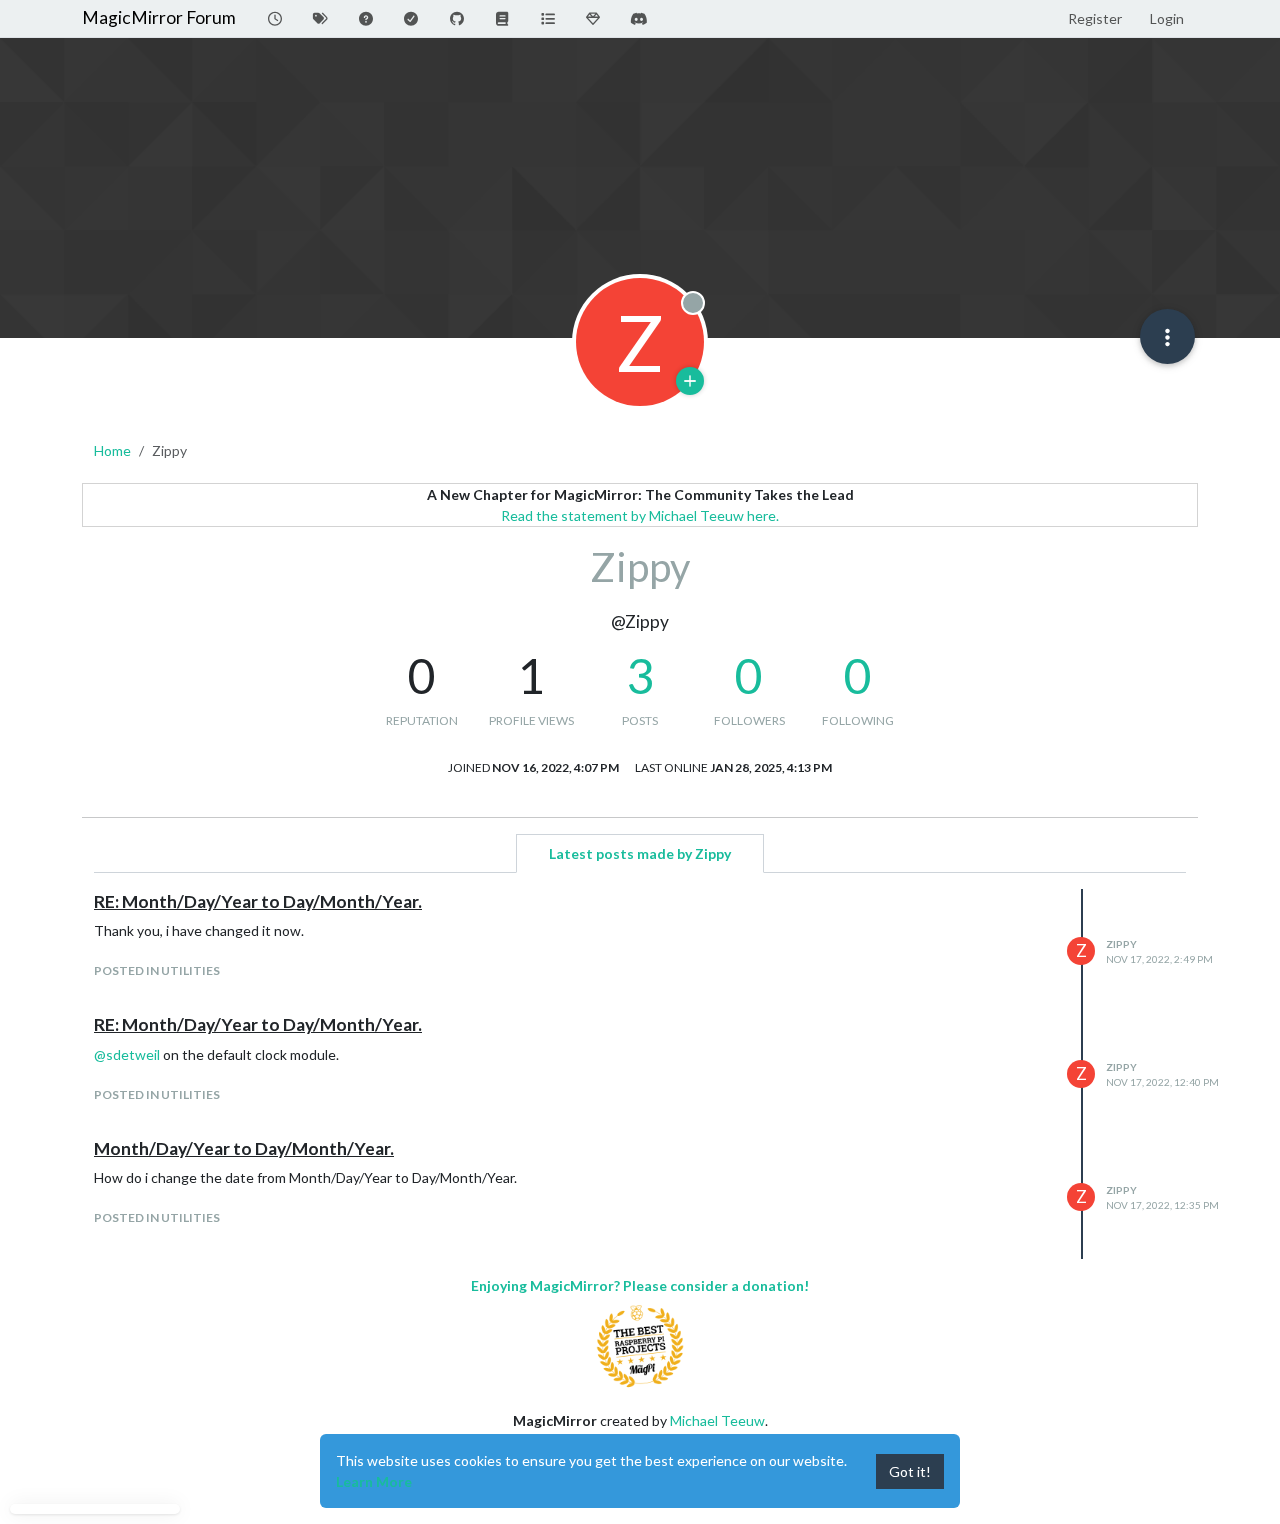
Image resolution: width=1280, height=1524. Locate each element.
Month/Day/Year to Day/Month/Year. (244, 1148)
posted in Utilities (157, 970)
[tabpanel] (640, 1074)
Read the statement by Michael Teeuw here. (640, 515)
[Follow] (690, 381)
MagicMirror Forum (159, 17)
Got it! (910, 1471)
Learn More (374, 1481)
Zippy (1121, 944)
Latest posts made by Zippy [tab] (640, 853)
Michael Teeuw (717, 1420)
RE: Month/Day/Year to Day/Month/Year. (258, 901)
